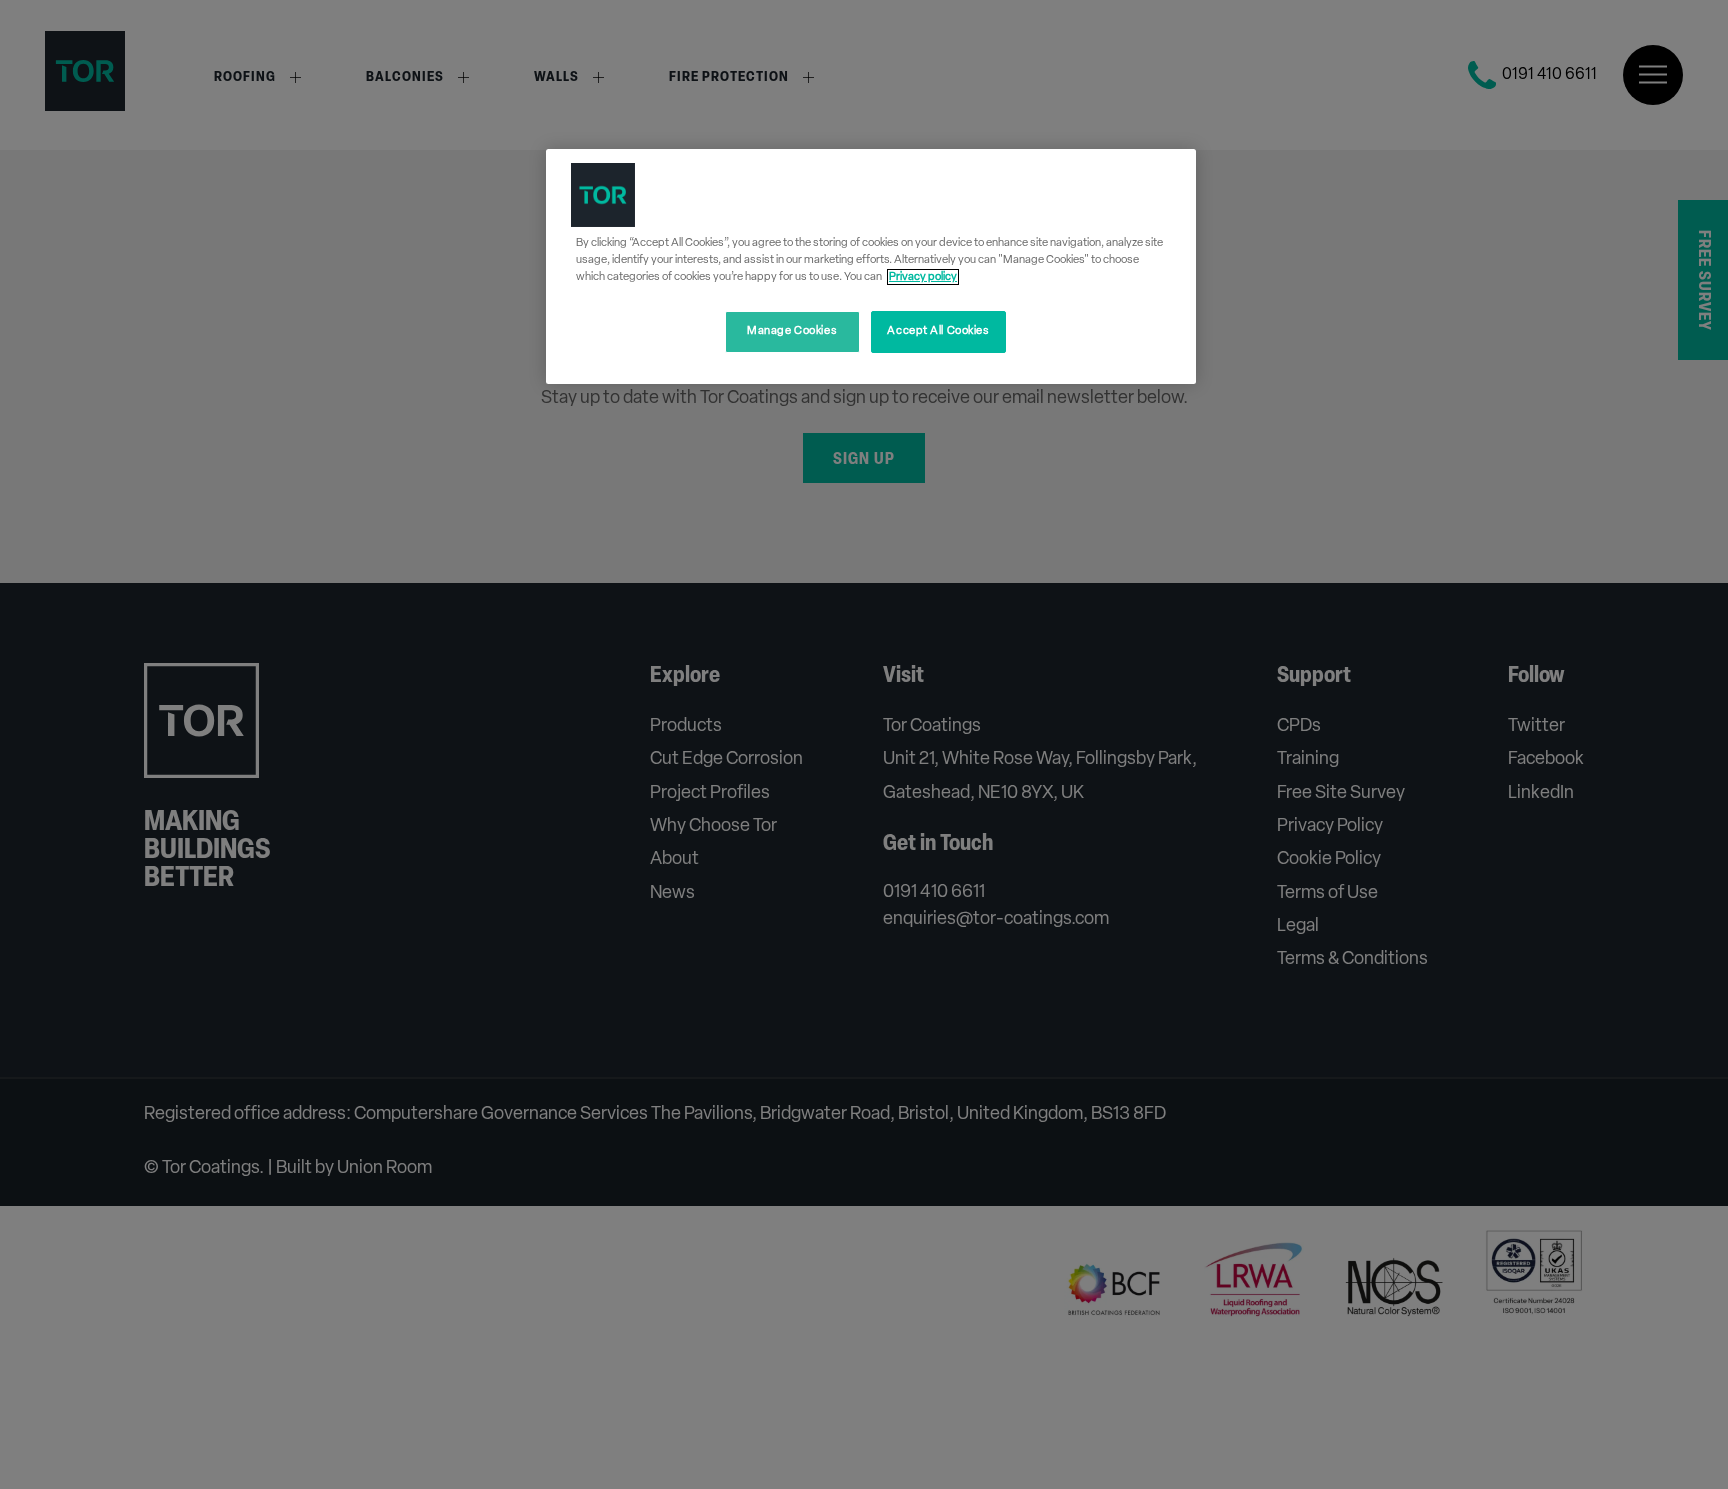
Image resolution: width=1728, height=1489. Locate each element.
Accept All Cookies (938, 331)
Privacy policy (923, 277)
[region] (871, 266)
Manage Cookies (792, 331)
